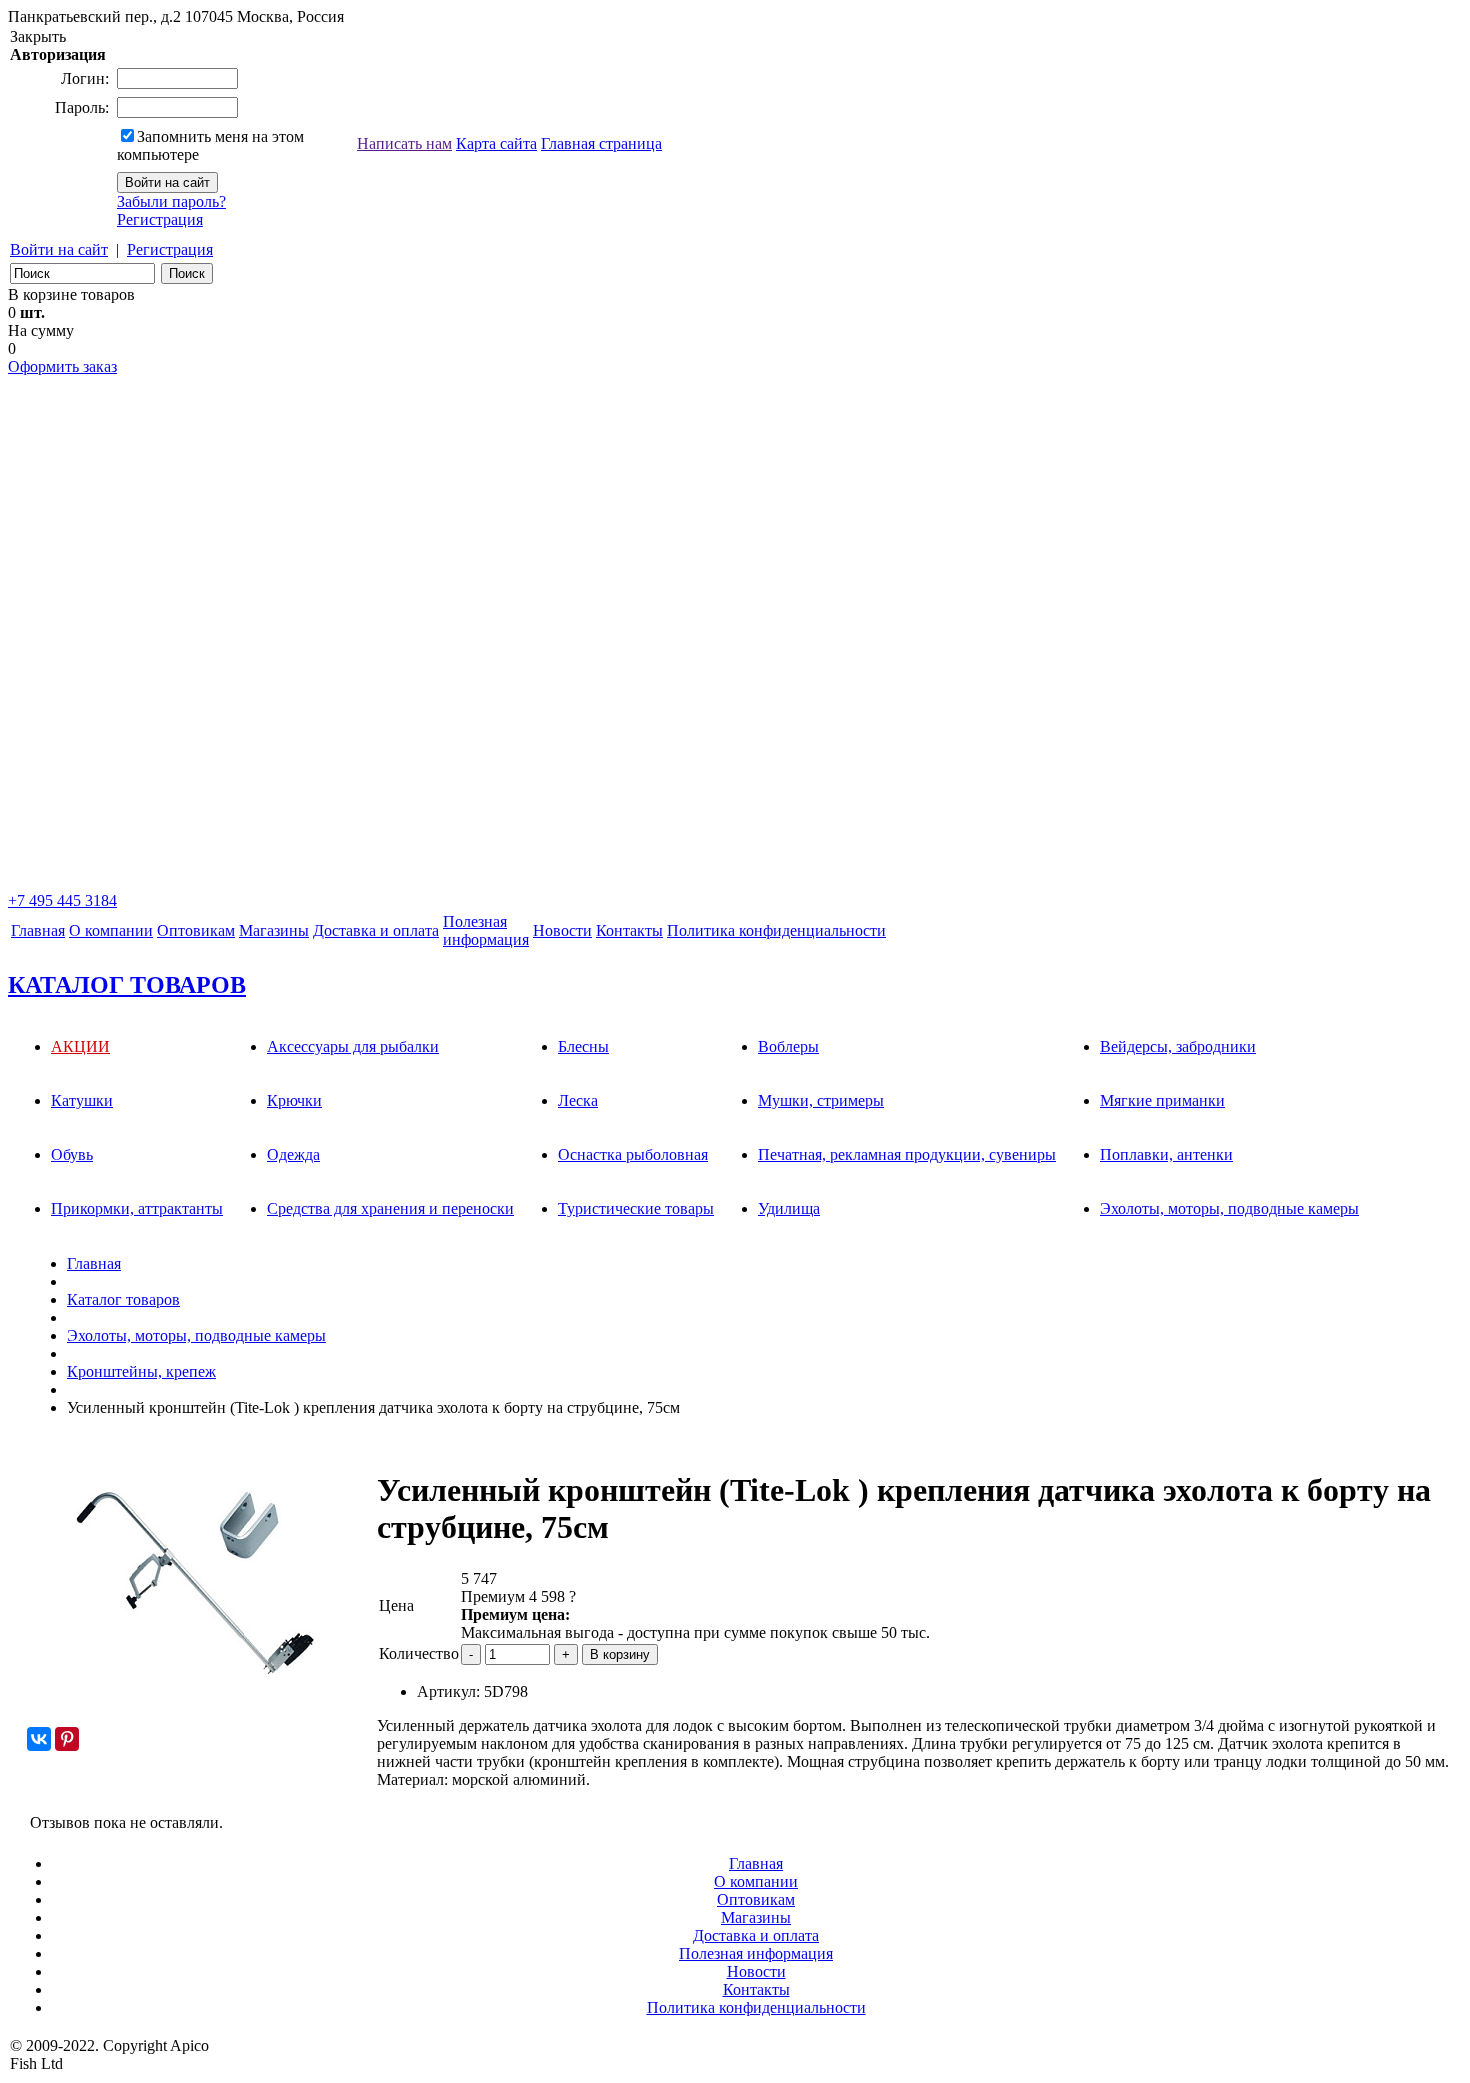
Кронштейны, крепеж (141, 1371)
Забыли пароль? (171, 201)
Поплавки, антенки (1166, 1154)
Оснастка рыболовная (633, 1154)
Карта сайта (496, 143)
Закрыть (38, 36)
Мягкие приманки (1162, 1100)
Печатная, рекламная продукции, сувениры (907, 1154)
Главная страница (601, 143)
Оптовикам (196, 930)
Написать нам (404, 143)
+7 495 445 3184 (62, 900)
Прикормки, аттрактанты (137, 1208)
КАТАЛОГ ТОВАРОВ (127, 985)
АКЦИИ (80, 1046)
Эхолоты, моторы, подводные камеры (1229, 1208)
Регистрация (160, 219)
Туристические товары (636, 1208)
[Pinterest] (67, 1739)
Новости (562, 930)
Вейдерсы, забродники (1178, 1046)
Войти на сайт (59, 249)
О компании (111, 930)
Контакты (629, 930)
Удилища (789, 1208)
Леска (578, 1100)
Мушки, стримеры (821, 1100)
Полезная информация (756, 1953)
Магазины (274, 930)
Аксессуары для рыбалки (353, 1046)
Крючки (294, 1100)
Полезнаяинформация (486, 930)
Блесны (583, 1046)
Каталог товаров (123, 1299)
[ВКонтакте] (39, 1739)
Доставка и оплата (376, 930)
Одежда (293, 1154)
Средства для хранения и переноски (390, 1208)
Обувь (72, 1154)
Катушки (82, 1100)
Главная (38, 930)
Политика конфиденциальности (776, 930)
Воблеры (788, 1046)
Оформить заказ (62, 366)
